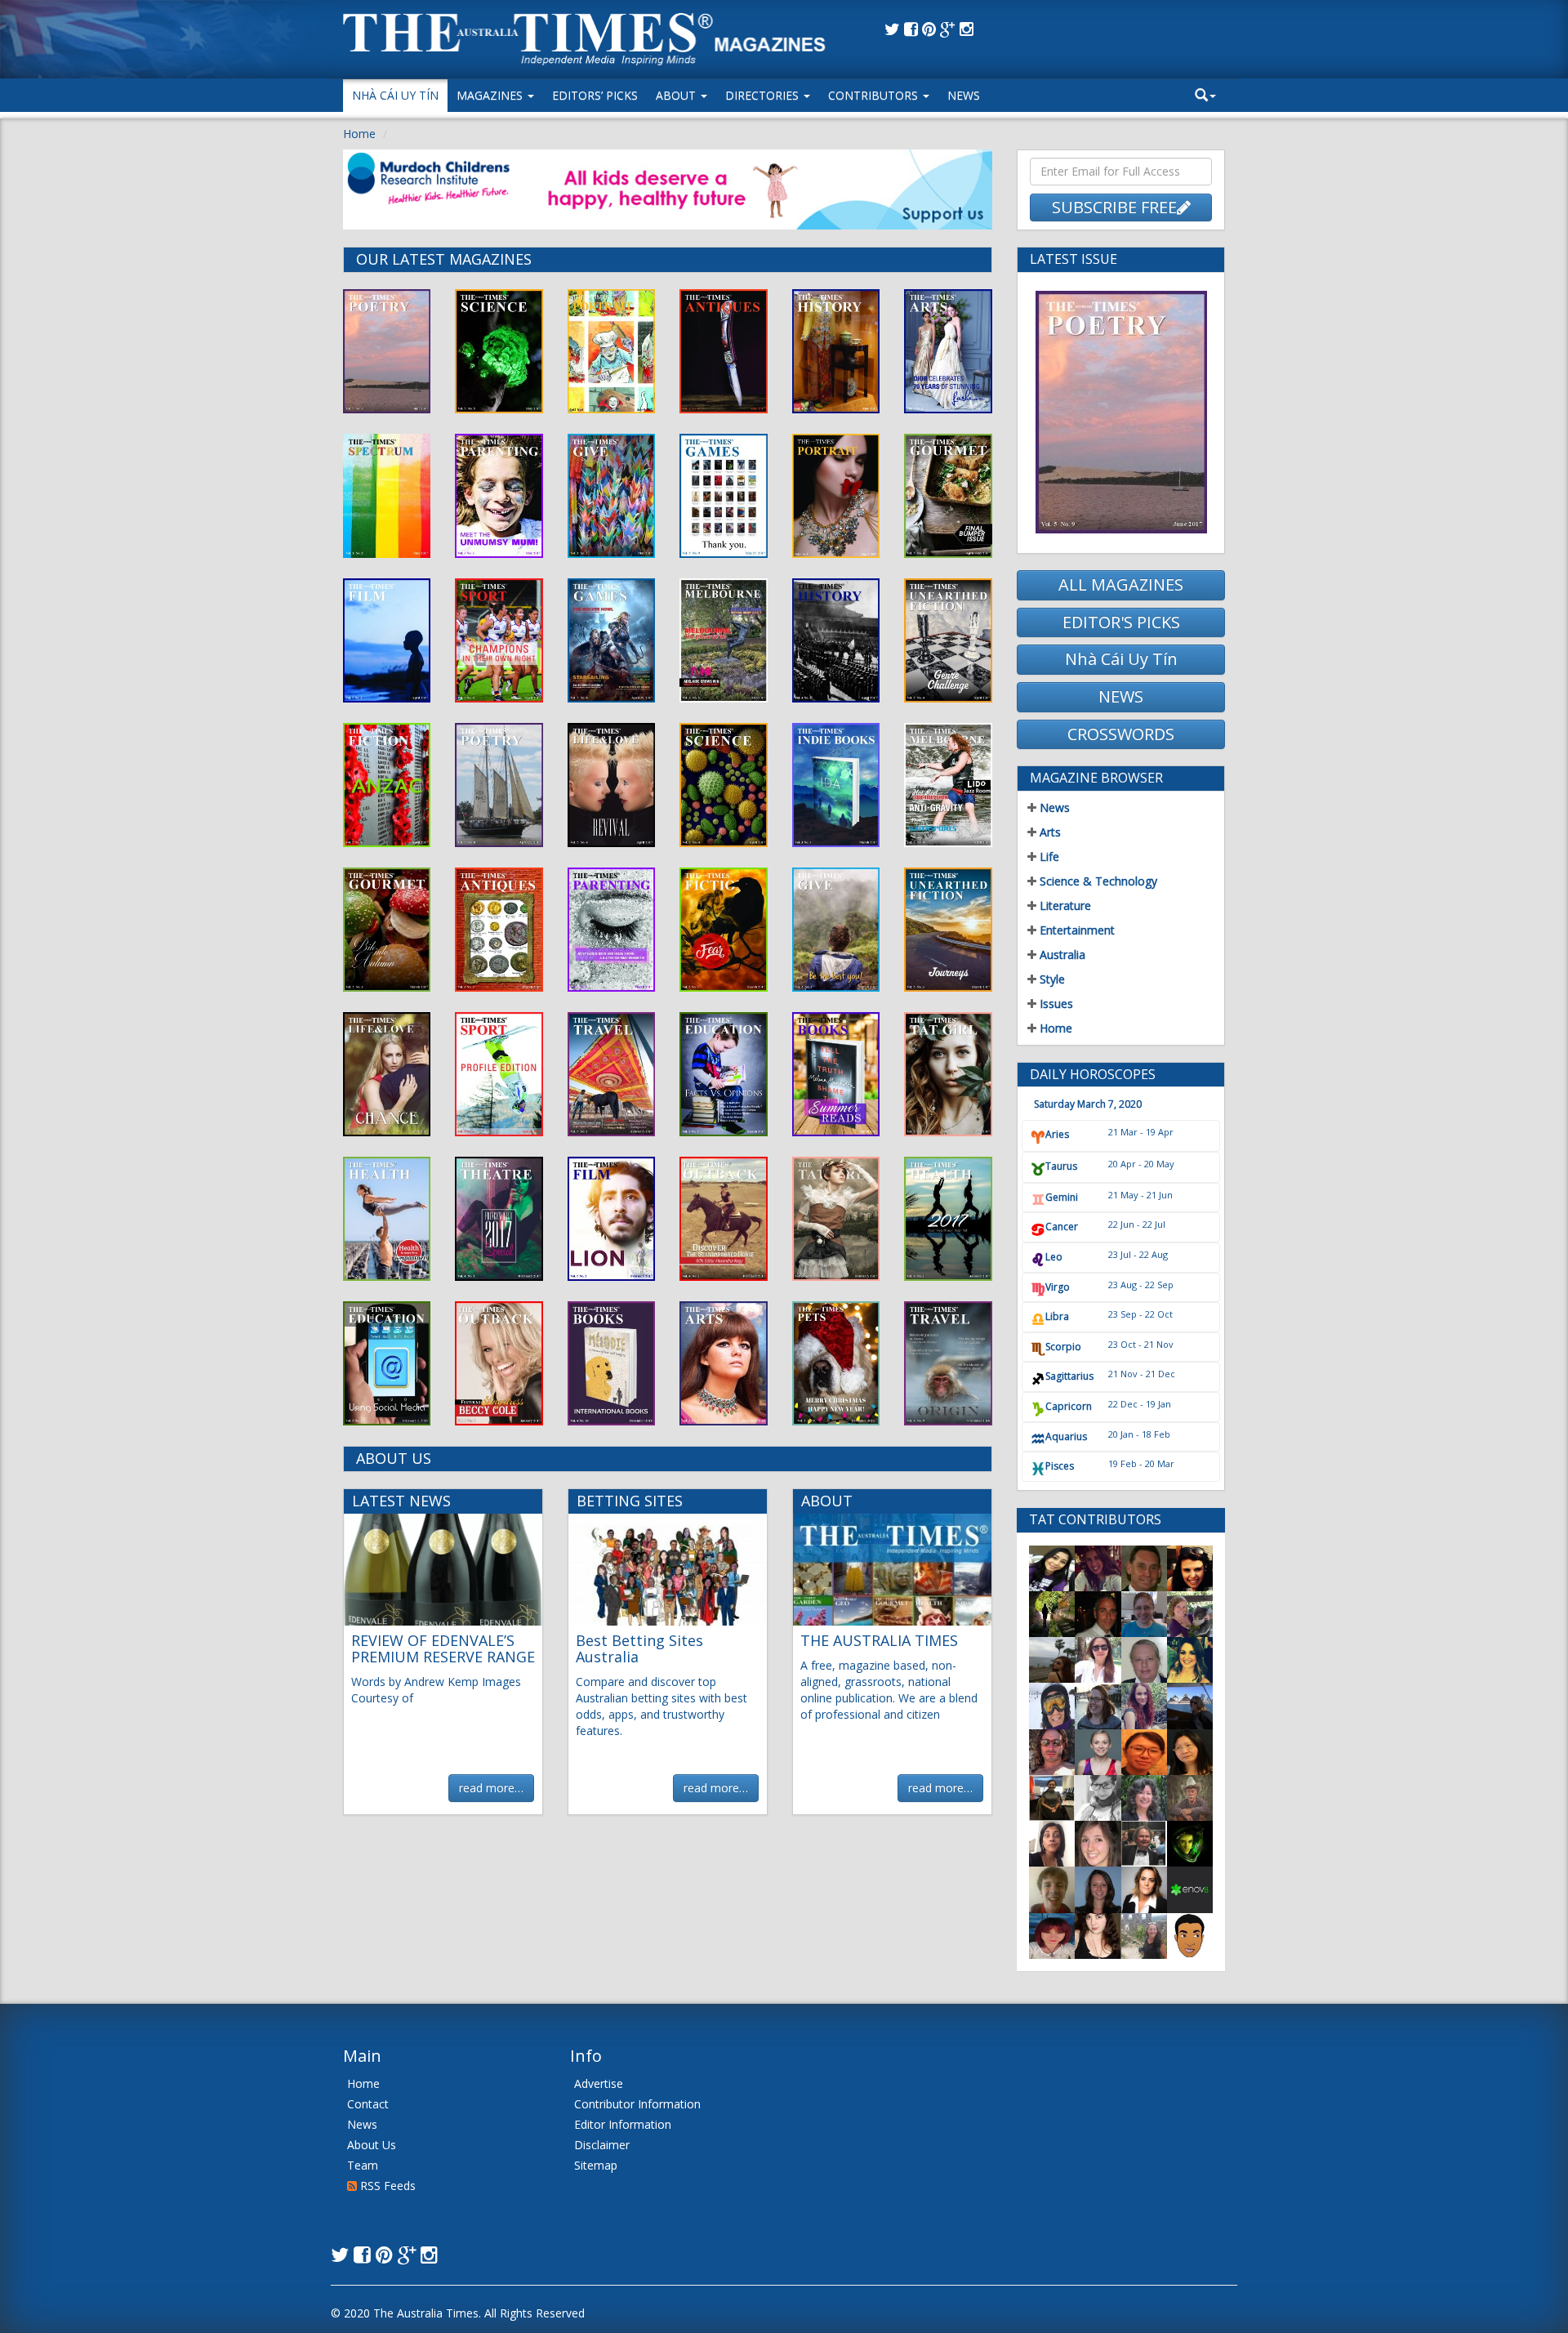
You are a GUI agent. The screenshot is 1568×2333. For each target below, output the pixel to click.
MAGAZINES (491, 95)
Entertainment (1076, 930)
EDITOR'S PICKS (1121, 622)
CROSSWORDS (1121, 734)
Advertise (599, 2083)
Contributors (875, 95)
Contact (368, 2104)
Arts (1049, 832)
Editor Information (623, 2124)
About (677, 95)
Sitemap (596, 2165)
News (964, 95)
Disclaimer (602, 2145)
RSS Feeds (386, 2186)
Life (1048, 856)
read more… (491, 1788)
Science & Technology (1097, 881)
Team (363, 2165)
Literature (1064, 906)
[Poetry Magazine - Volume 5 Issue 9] (1121, 412)
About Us (372, 2145)
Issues (1055, 1004)
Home (359, 134)
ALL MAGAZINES (1121, 584)
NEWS (1121, 696)
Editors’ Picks (595, 95)
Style (1051, 979)
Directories (764, 95)
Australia (1061, 955)
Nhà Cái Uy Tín (395, 95)
